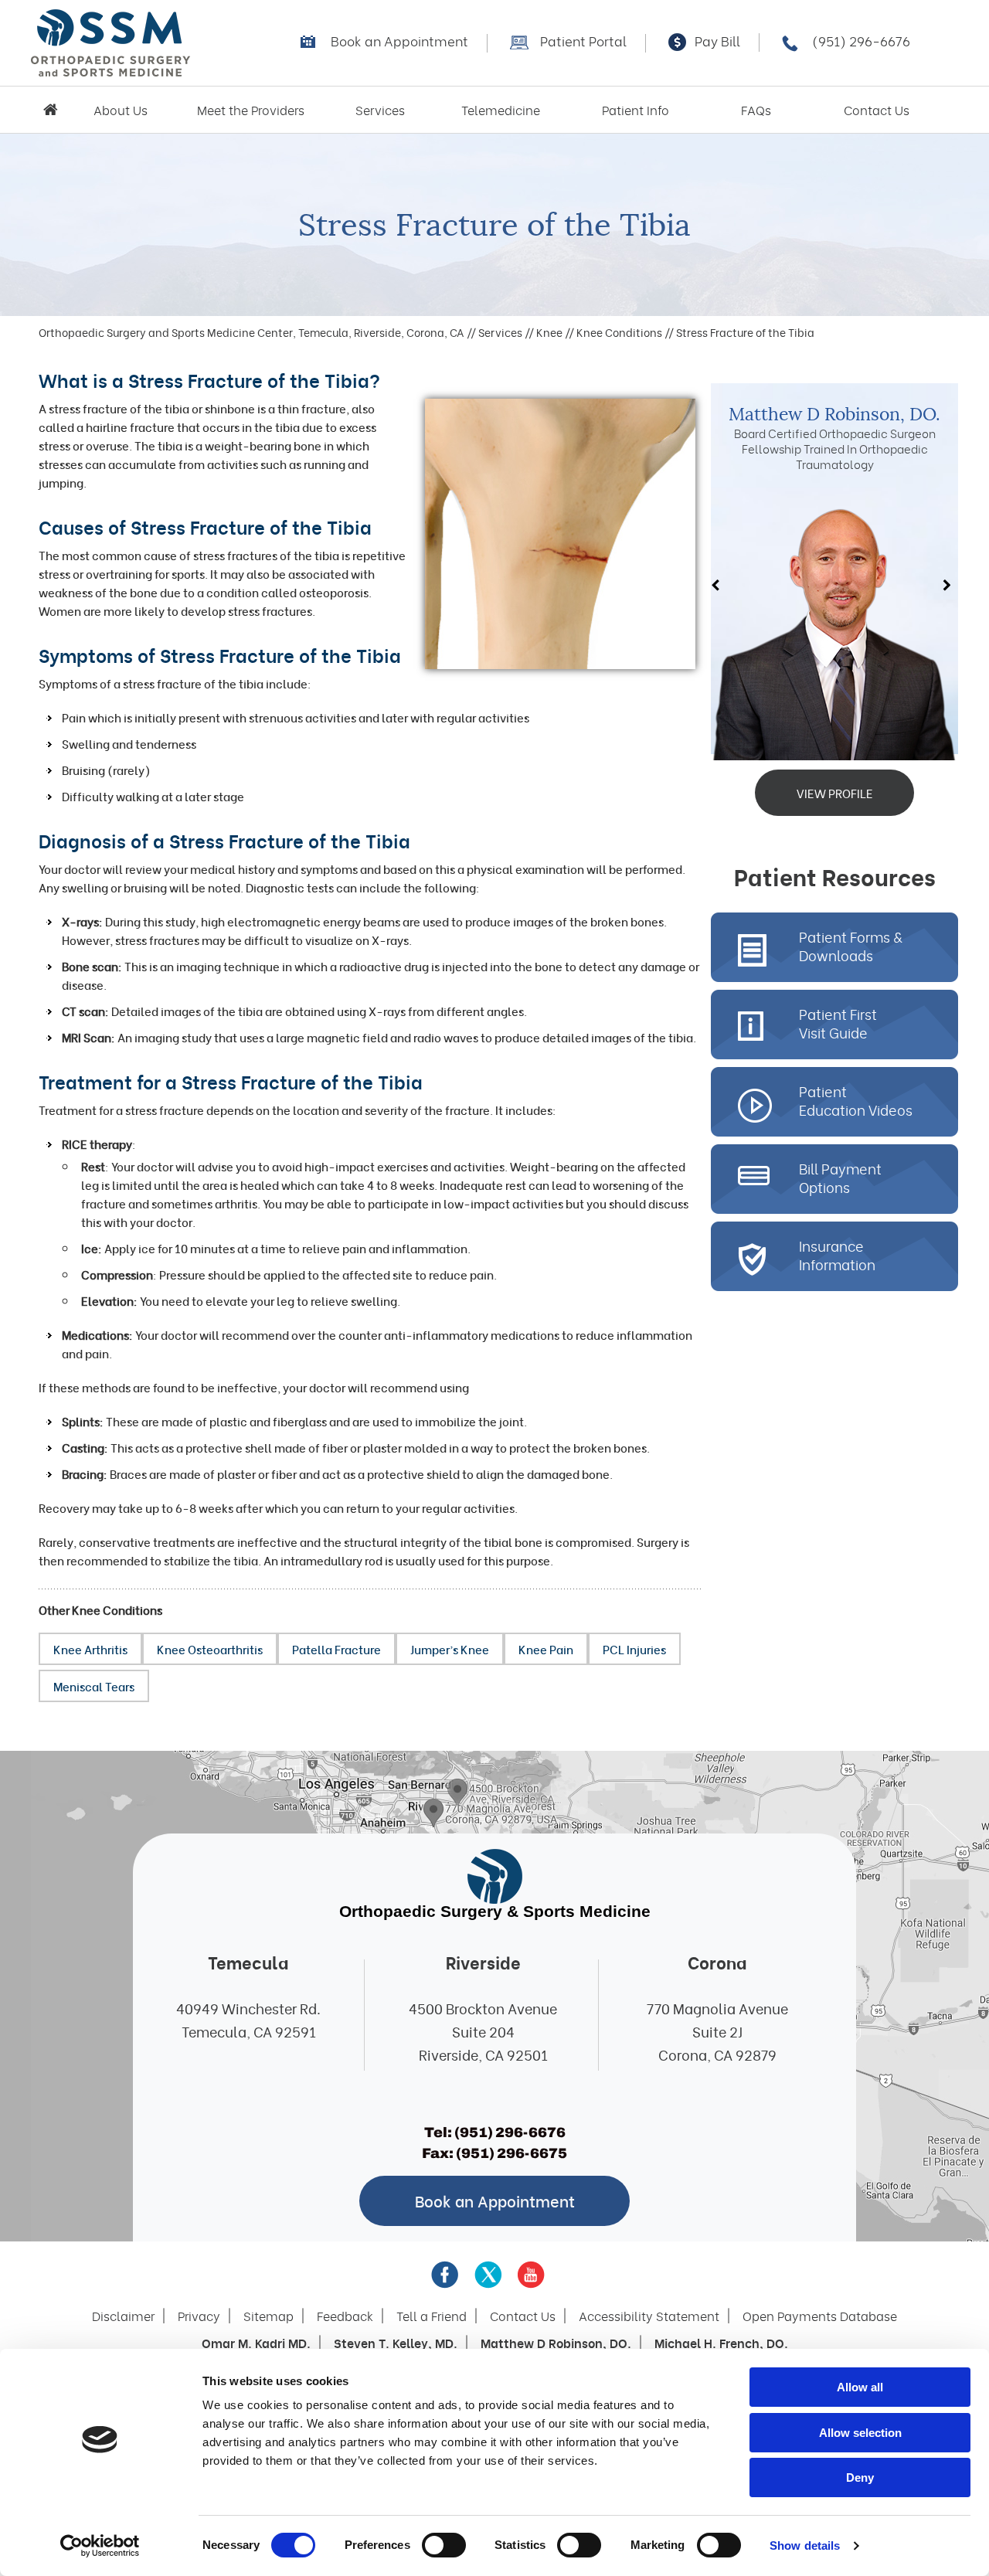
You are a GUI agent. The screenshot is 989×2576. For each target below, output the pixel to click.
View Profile (835, 793)
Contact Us (877, 110)
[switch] (444, 2545)
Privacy (199, 2316)
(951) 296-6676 (861, 41)
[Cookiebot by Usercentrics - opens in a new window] (100, 2546)
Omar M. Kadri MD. (256, 2343)
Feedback (345, 2316)
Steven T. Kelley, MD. (396, 2343)
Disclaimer (123, 2316)
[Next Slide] (950, 586)
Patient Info (636, 110)
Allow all (860, 2387)
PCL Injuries (634, 1649)
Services (380, 110)
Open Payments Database (820, 2316)
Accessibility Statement (649, 2316)
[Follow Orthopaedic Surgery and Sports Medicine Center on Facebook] (445, 2275)
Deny (860, 2477)
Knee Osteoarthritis (210, 1649)
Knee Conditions (619, 332)
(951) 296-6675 (511, 2153)
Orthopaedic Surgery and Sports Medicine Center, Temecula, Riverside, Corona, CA (251, 332)
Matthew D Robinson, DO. (834, 415)
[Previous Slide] (719, 586)
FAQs (756, 110)
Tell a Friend (432, 2316)
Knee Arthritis (90, 1649)
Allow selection (860, 2433)
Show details (805, 2545)
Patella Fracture (336, 1649)
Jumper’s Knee (450, 1649)
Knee (549, 332)
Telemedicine (501, 110)
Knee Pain (546, 1649)
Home (50, 110)
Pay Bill (717, 41)
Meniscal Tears (94, 1686)
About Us (121, 110)
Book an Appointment (399, 41)
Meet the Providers (251, 110)
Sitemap (268, 2316)
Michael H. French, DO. (721, 2343)
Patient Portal (583, 41)
